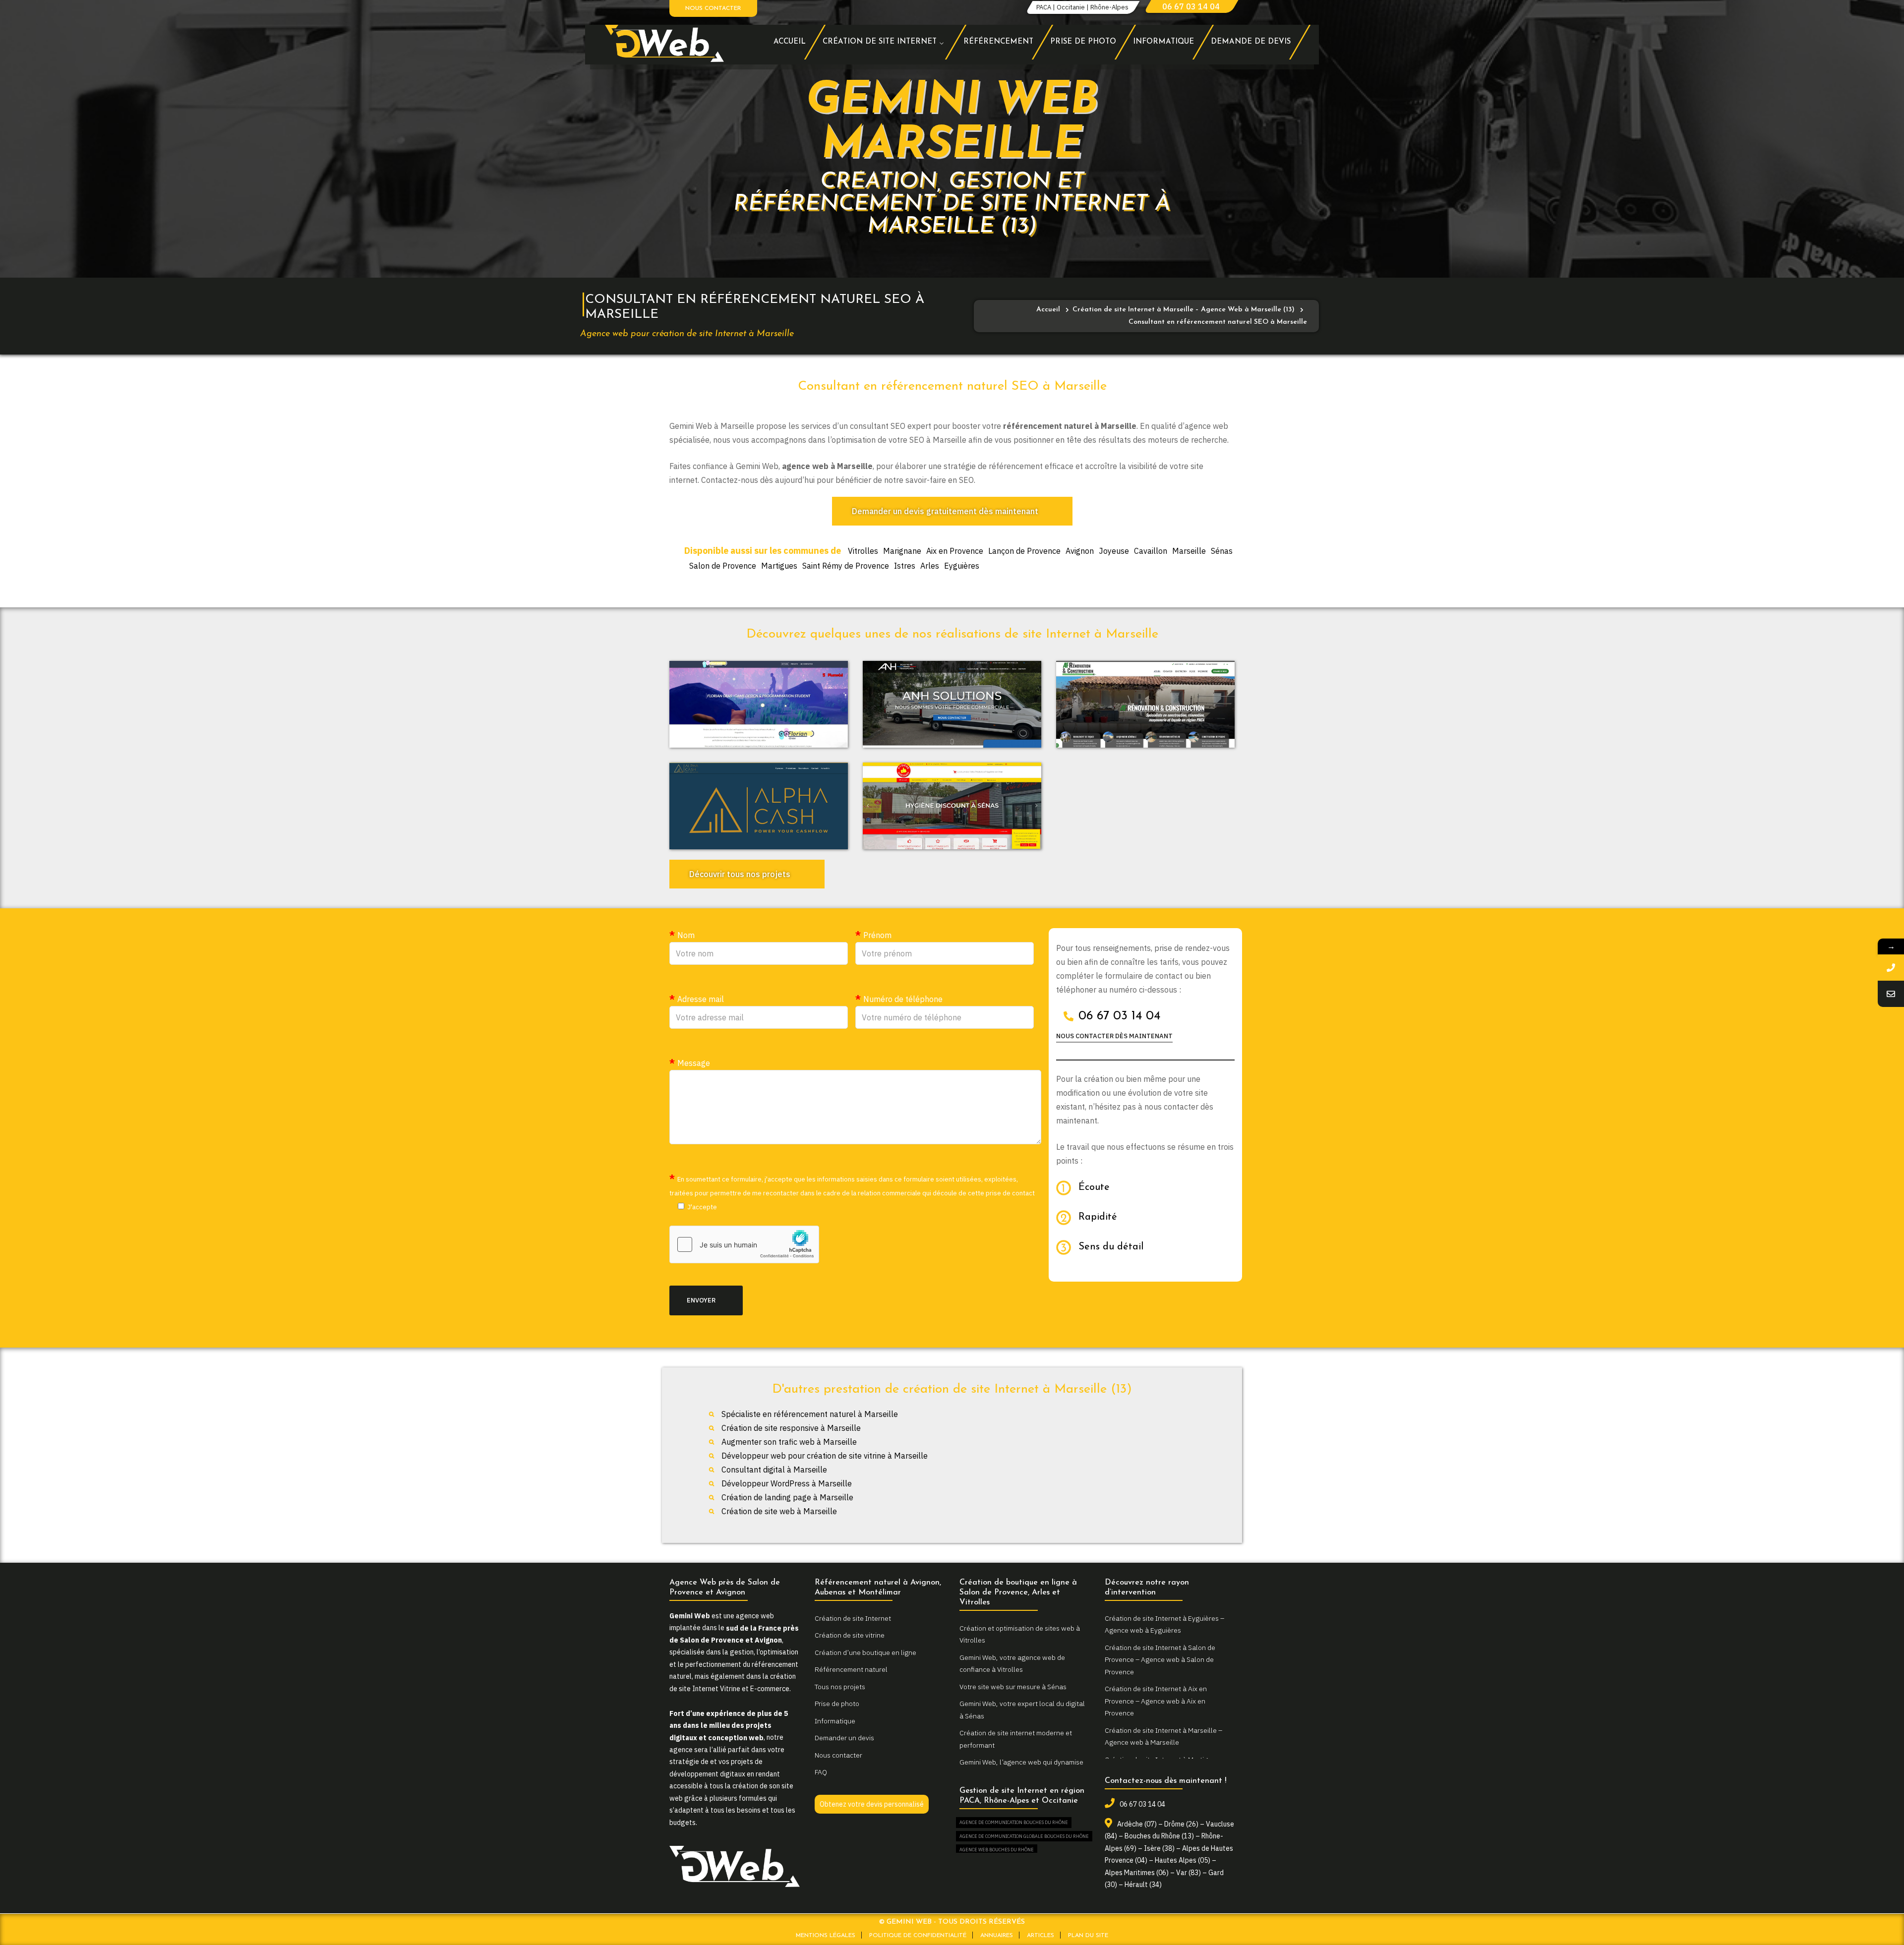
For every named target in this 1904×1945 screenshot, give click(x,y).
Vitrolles (863, 551)
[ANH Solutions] (952, 705)
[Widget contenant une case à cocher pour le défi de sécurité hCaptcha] (744, 1244)
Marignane (902, 551)
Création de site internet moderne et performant (1016, 1739)
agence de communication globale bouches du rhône (1024, 1836)
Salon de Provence (723, 566)
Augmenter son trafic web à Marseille (789, 1442)
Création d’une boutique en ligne (865, 1652)
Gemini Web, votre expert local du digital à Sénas (1022, 1710)
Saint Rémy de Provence (846, 566)
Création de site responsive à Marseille (791, 1428)
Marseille (1189, 551)
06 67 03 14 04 (1191, 6)
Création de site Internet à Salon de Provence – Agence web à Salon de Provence (1160, 1660)
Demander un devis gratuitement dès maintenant (945, 511)
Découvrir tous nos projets (740, 874)
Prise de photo (837, 1704)
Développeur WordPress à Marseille (787, 1483)
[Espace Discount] (952, 806)
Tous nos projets (840, 1687)
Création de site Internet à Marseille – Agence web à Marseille (1163, 1737)
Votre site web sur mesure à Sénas (1013, 1687)
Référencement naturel (851, 1669)
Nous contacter (713, 8)
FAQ (821, 1772)
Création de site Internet (853, 1618)
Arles (930, 566)
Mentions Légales (826, 1936)
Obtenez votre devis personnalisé (872, 1804)
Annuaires (997, 1936)
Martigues (779, 566)
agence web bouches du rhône (997, 1850)
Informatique (835, 1721)
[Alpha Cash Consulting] (759, 806)
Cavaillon (1151, 551)
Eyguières (962, 566)
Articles (1041, 1936)
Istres (905, 566)
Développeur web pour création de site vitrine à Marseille (825, 1456)
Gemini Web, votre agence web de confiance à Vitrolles (1012, 1664)
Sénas (1222, 551)
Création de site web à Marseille (779, 1511)
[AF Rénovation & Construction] (1145, 705)
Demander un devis (844, 1738)
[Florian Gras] (759, 705)
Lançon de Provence (1024, 551)
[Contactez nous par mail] (1891, 994)
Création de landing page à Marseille (787, 1497)
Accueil (1048, 310)
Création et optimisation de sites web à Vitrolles (1020, 1634)
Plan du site (1088, 1936)
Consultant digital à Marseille (774, 1470)
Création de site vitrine (850, 1635)
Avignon (1080, 551)
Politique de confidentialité (918, 1936)
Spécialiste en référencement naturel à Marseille (810, 1414)
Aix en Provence (955, 551)
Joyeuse (1114, 551)
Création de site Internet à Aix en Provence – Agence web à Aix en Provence (1156, 1701)
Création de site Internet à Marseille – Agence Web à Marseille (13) (1184, 310)
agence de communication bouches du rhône (1014, 1822)
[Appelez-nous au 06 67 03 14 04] (1891, 968)
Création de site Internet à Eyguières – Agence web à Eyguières (1164, 1624)
